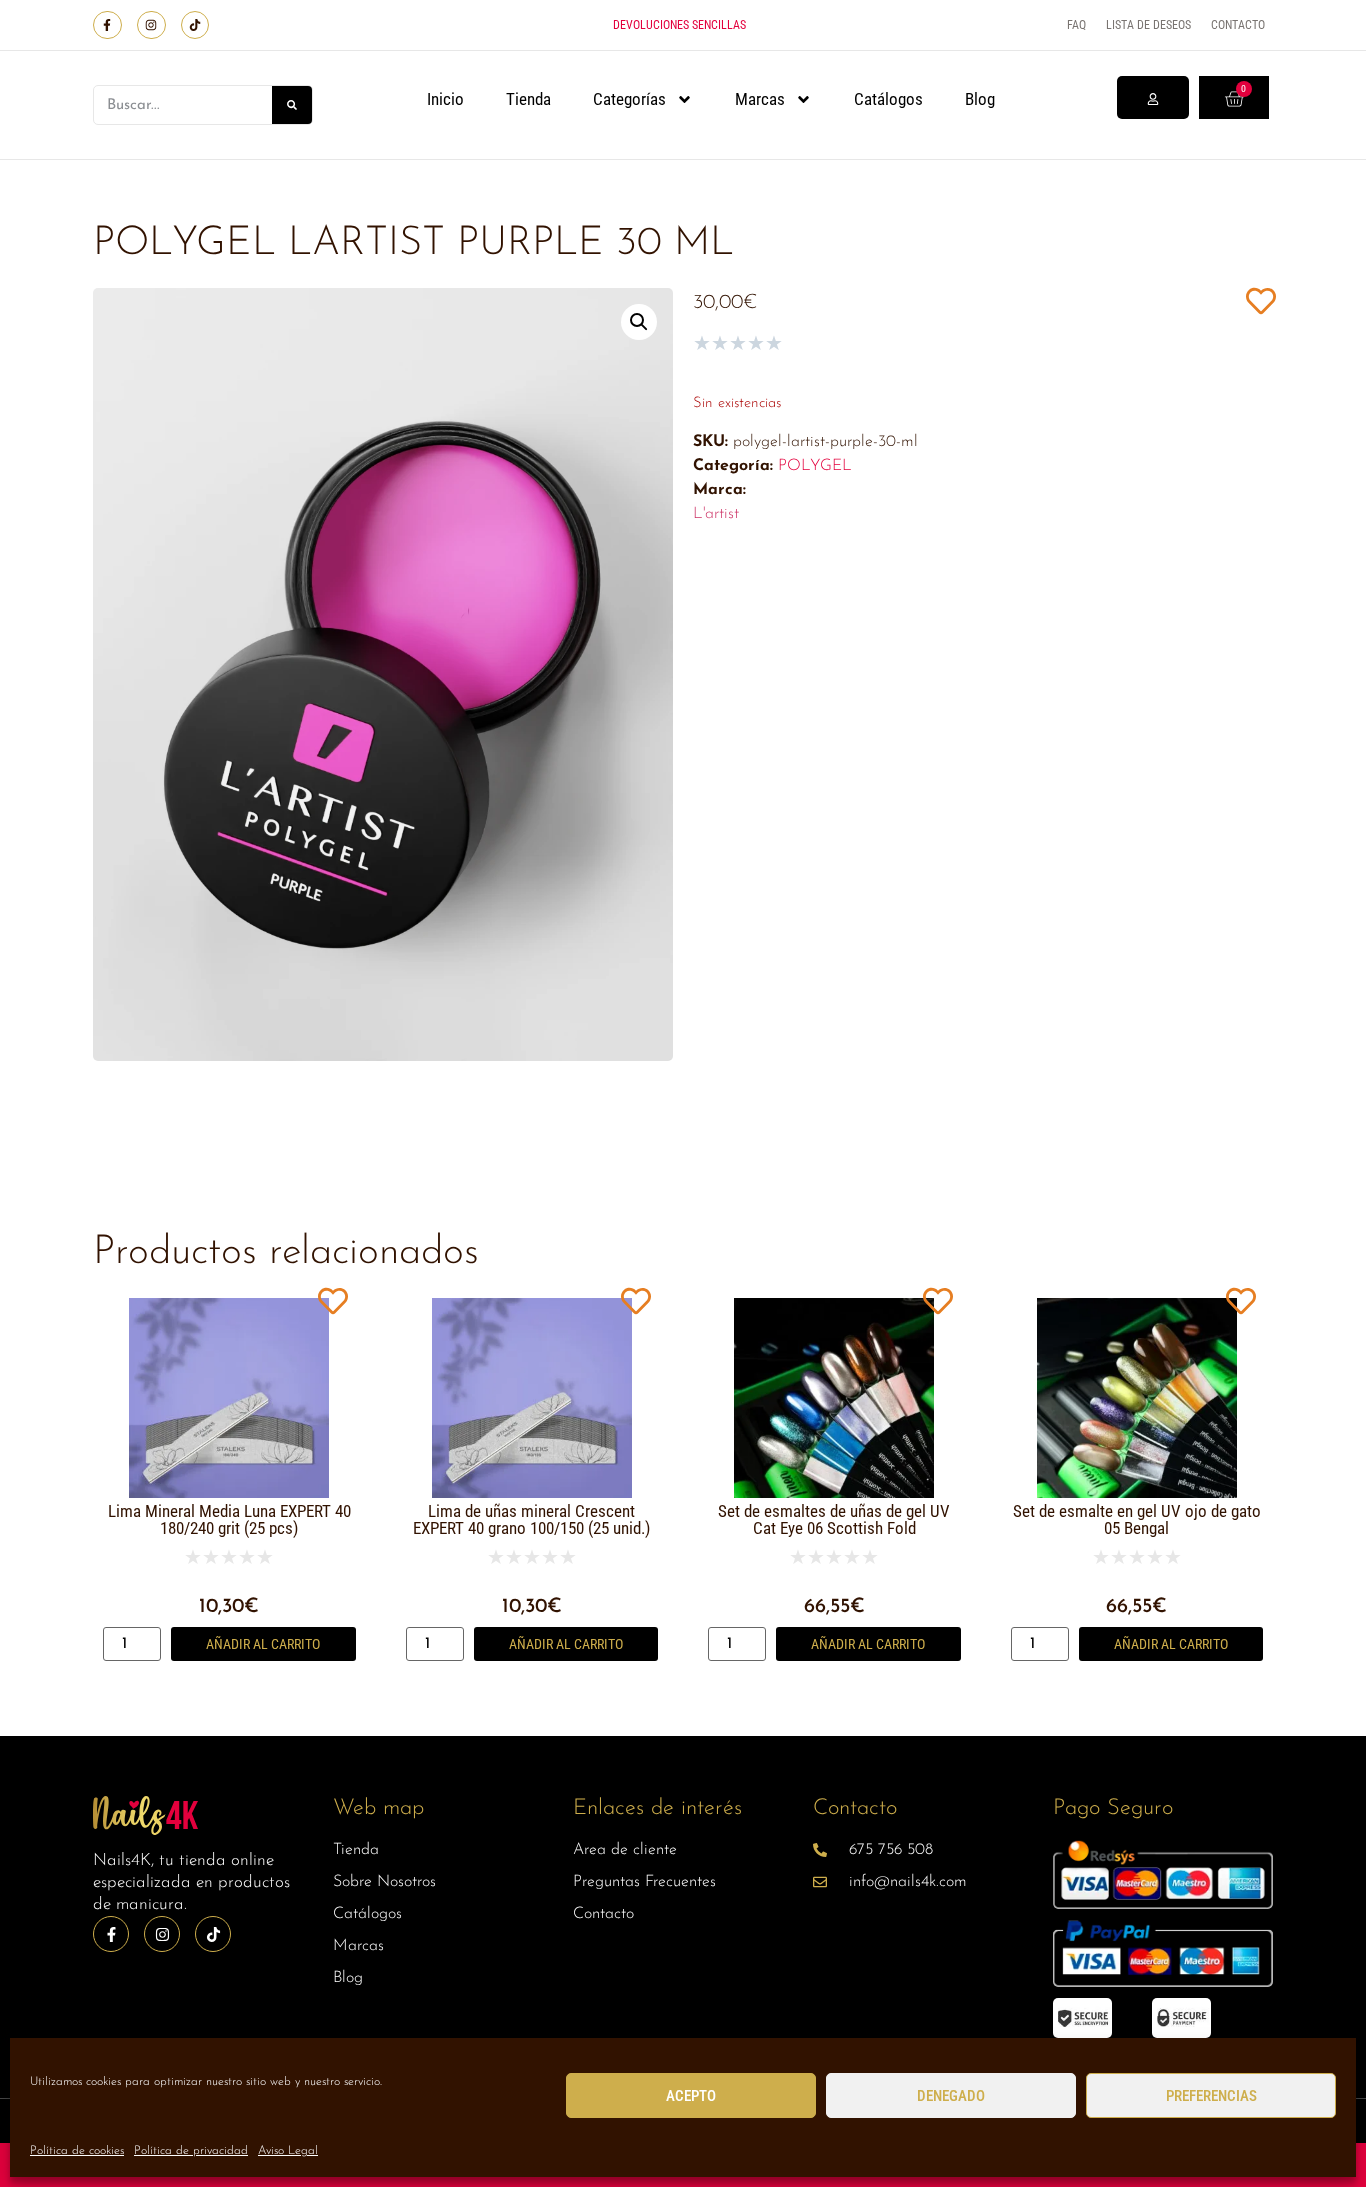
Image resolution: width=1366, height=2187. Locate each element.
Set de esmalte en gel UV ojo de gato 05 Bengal (1137, 1519)
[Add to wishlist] (1260, 300)
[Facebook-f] (107, 25)
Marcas (760, 99)
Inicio (445, 99)
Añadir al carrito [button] (263, 1644)
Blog (980, 99)
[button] (639, 322)
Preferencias (1211, 2096)
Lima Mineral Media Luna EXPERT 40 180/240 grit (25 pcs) (229, 1519)
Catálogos (888, 99)
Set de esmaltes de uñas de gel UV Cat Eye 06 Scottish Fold (834, 1519)
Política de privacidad (191, 2151)
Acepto (691, 2096)
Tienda (528, 99)
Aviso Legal (288, 2151)
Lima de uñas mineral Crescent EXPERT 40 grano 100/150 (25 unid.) (531, 1519)
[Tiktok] (195, 25)
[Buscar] (292, 105)
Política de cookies (77, 2151)
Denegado (951, 2096)
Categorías (629, 99)
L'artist (716, 514)
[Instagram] (151, 25)
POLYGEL (815, 466)
